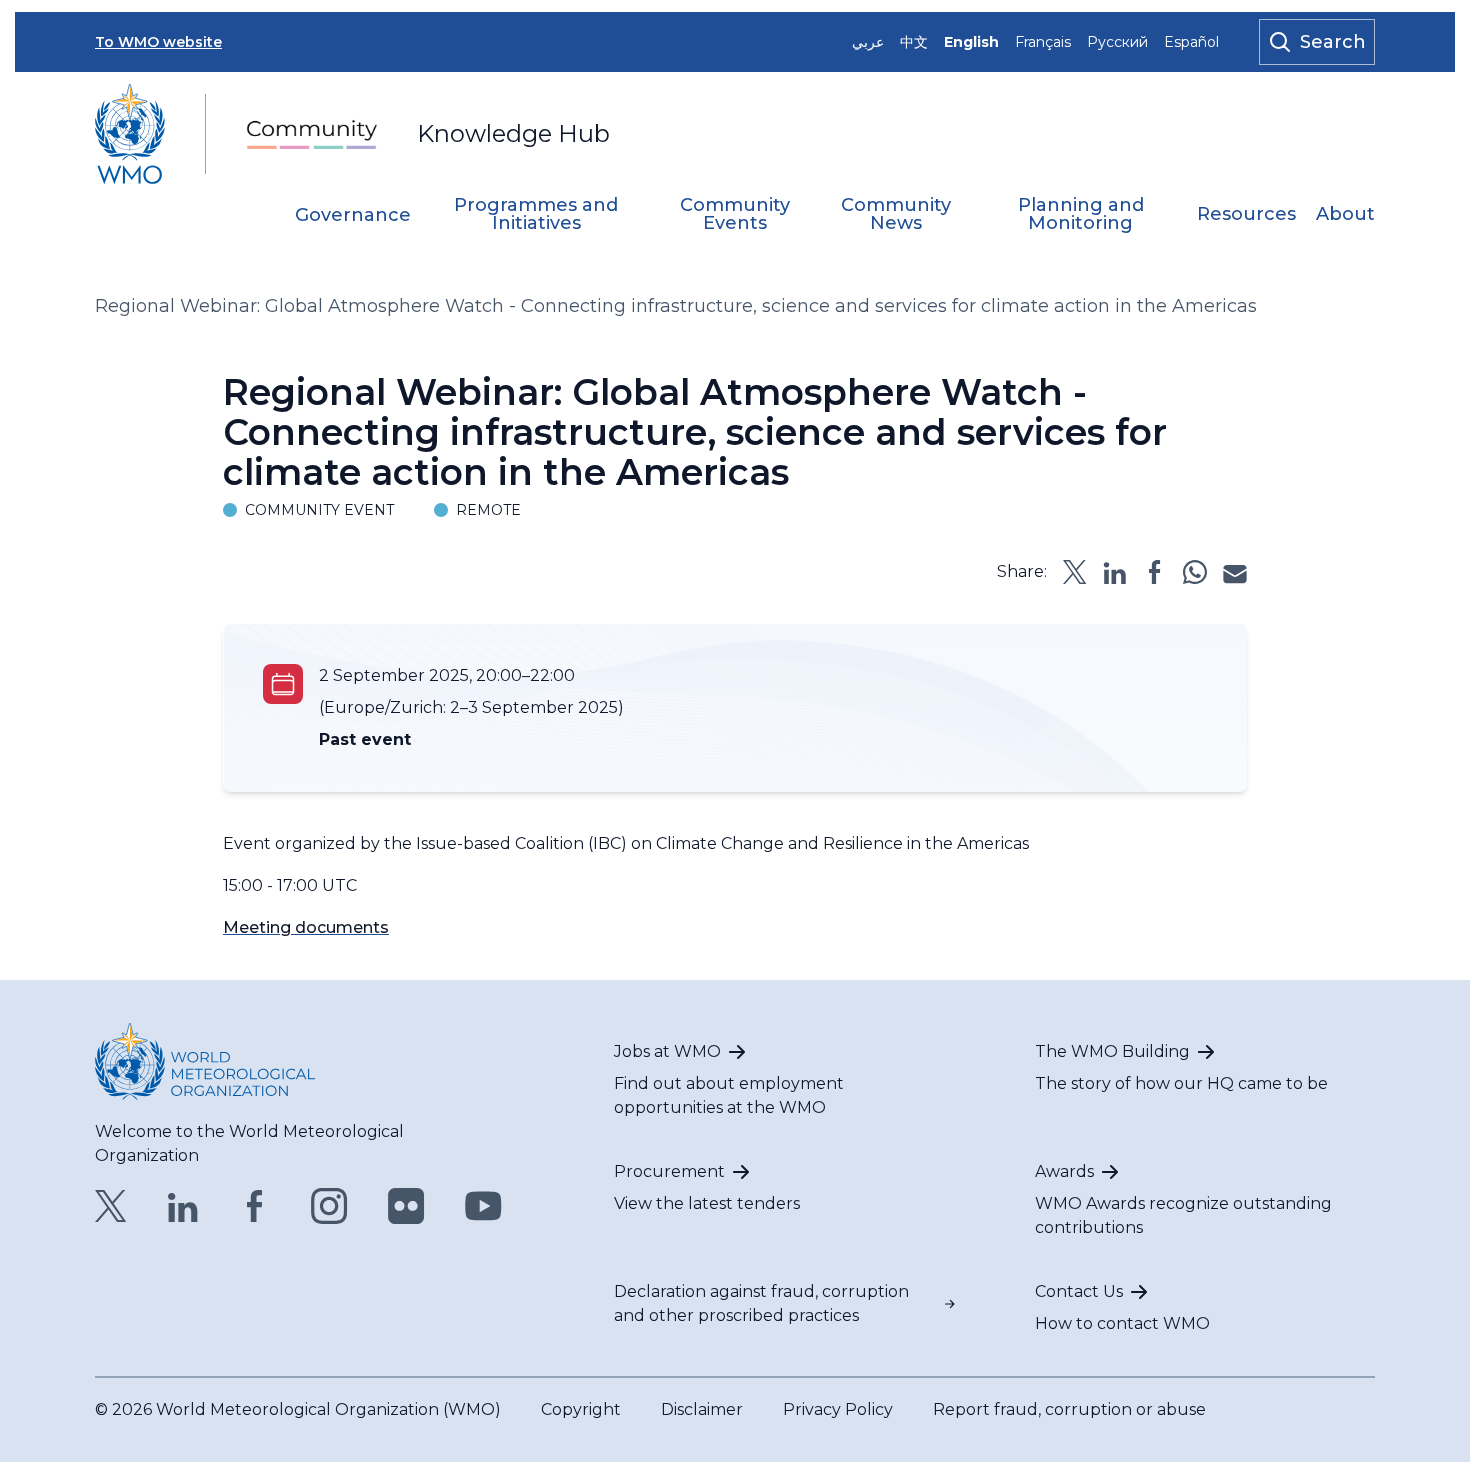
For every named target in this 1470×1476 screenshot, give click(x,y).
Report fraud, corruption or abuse (1069, 1409)
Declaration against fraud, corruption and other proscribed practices (761, 1303)
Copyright (581, 1409)
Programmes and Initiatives (536, 215)
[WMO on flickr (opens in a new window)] (406, 1206)
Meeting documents (306, 927)
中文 (914, 42)
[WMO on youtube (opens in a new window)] (483, 1206)
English (971, 42)
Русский (1117, 42)
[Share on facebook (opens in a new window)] (1155, 572)
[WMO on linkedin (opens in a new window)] (183, 1206)
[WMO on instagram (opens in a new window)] (329, 1206)
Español (1191, 42)
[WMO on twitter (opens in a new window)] (111, 1206)
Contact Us (1079, 1291)
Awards (1064, 1171)
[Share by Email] (1235, 572)
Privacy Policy (838, 1409)
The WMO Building (1112, 1051)
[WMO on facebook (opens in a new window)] (255, 1206)
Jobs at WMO (667, 1051)
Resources (1246, 215)
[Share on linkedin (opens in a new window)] (1115, 572)
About (1345, 215)
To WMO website (158, 42)
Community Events (735, 215)
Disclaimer (702, 1409)
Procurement (669, 1171)
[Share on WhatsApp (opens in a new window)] (1195, 572)
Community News (896, 215)
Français (1043, 42)
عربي (868, 42)
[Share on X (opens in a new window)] (1075, 572)
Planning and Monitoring (1081, 215)
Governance (353, 216)
